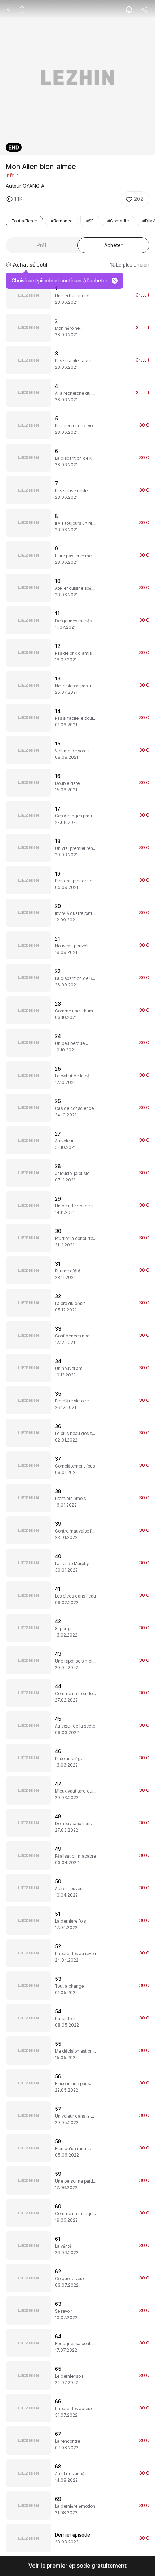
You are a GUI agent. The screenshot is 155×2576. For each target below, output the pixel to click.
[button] (77, 2566)
